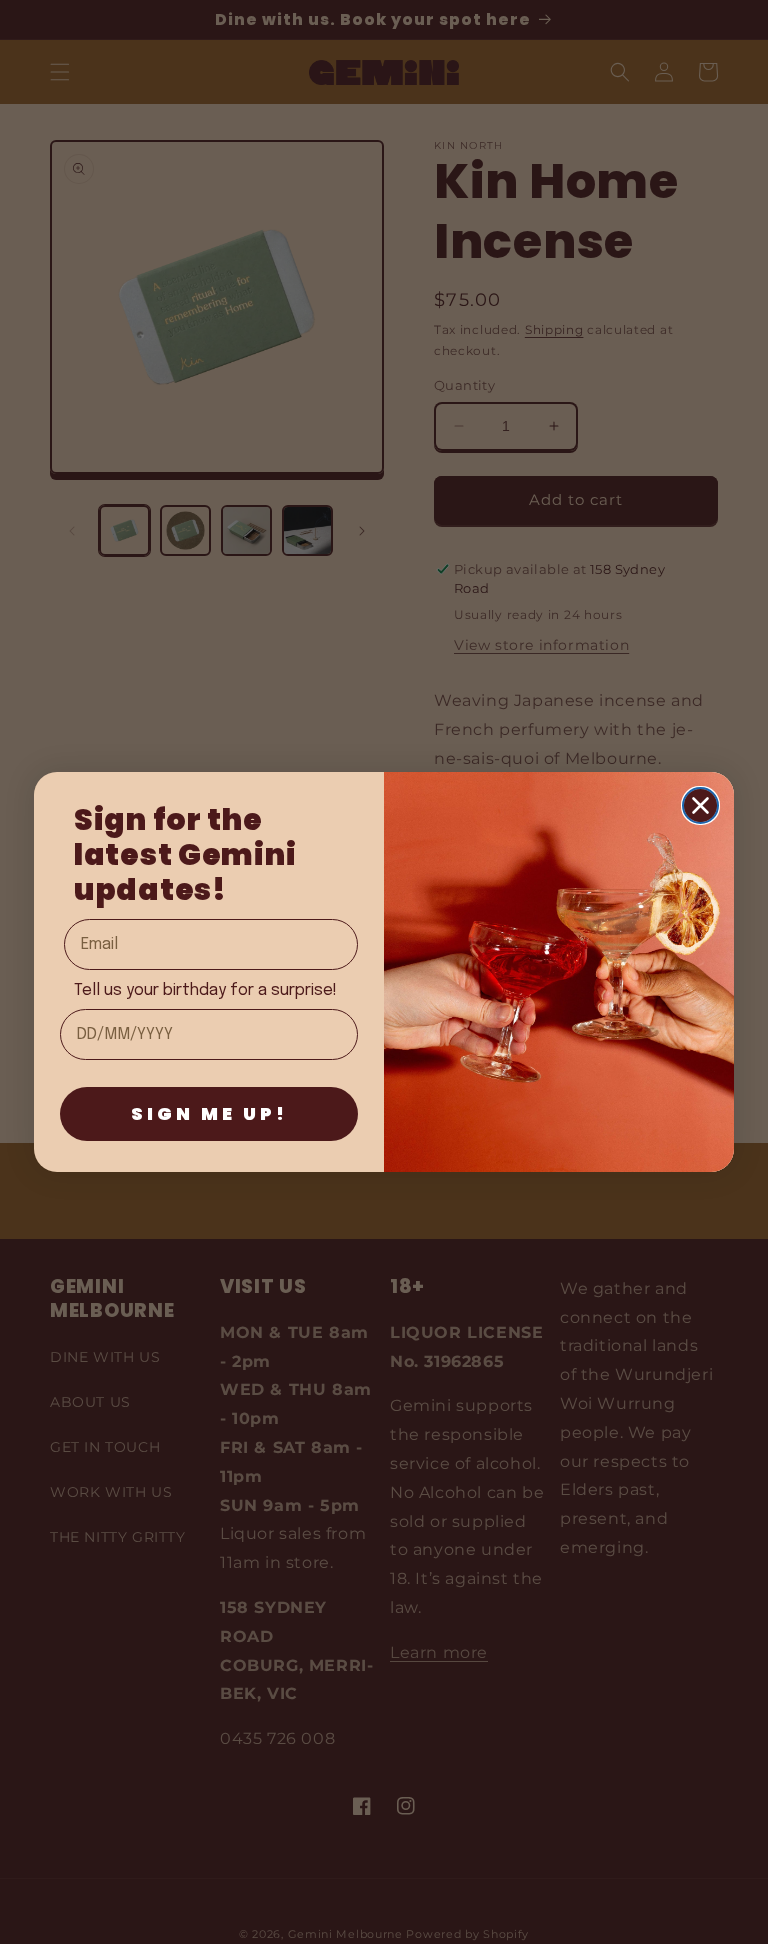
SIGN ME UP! (209, 1113)
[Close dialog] (700, 805)
